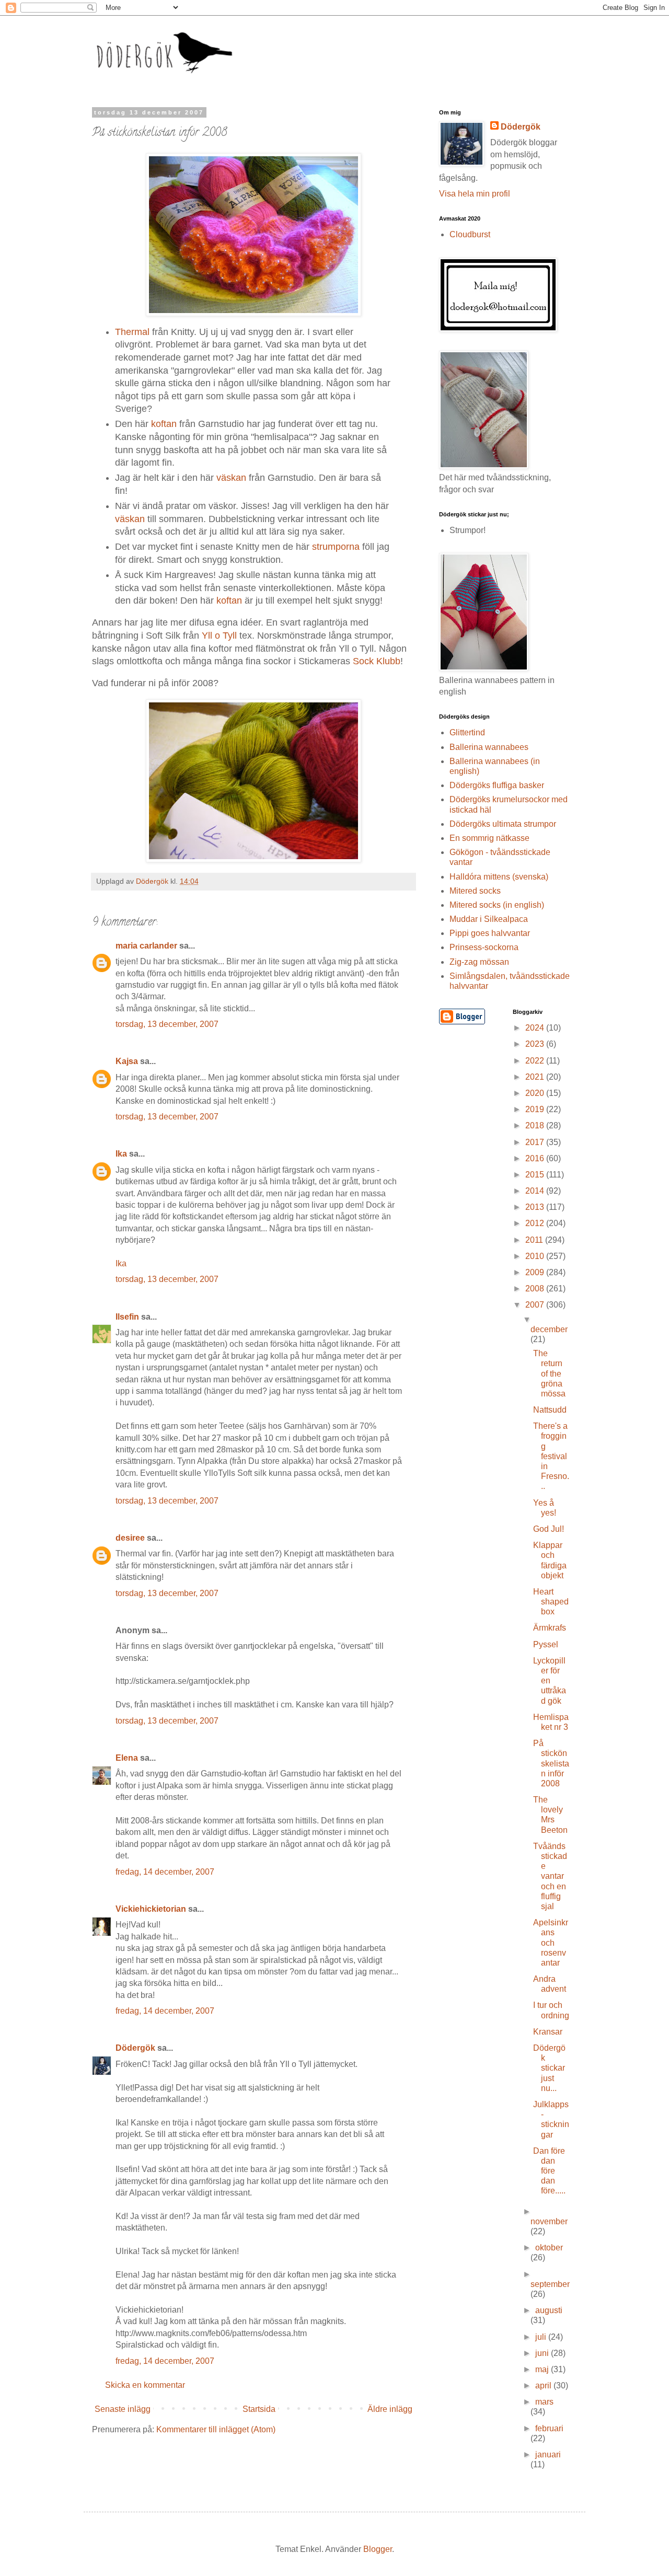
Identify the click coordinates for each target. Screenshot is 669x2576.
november (549, 2221)
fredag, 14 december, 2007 (165, 1872)
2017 (536, 1142)
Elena (127, 1758)
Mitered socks (475, 891)
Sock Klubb (377, 661)
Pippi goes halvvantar (490, 933)
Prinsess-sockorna (484, 947)
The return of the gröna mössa (549, 1373)
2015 (536, 1175)
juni (543, 2353)
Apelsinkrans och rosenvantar (551, 1943)
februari (549, 2428)
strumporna (336, 547)
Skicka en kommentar (145, 2385)
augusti (549, 2310)
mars (544, 2402)
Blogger (378, 2549)
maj (543, 2369)
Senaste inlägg (123, 2409)
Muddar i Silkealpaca (489, 919)
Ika (121, 1154)
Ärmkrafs (550, 1628)
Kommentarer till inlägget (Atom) (216, 2429)
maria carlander (146, 946)
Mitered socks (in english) (497, 905)
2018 (536, 1125)
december (549, 1329)
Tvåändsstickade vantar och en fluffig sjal (550, 1876)
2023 (536, 1044)
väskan (231, 478)
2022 (536, 1061)
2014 (536, 1191)
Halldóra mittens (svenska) (499, 877)
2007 (536, 1305)
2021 (536, 1077)
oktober (549, 2248)
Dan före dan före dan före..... (549, 2171)
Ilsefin (127, 1317)
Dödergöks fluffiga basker (497, 785)
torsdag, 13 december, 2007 (167, 1024)
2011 (535, 1240)
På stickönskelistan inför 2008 (551, 1763)
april (544, 2386)
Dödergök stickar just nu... (549, 2068)
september (550, 2284)
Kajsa (127, 1061)
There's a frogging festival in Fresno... (551, 1456)
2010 (536, 1256)
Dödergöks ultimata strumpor (503, 824)
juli (542, 2337)
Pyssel (546, 1644)
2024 (536, 1028)
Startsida (259, 2409)
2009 (536, 1272)
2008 (536, 1289)
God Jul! (549, 1529)
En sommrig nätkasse (489, 838)
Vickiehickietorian (151, 1909)
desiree (130, 1538)
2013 (536, 1207)
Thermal (132, 332)
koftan (164, 424)
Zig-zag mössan (479, 962)
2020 (536, 1093)
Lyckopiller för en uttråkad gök (550, 1681)
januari (548, 2454)
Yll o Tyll (219, 636)
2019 (536, 1109)
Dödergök (135, 2048)
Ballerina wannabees (489, 747)
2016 (536, 1158)
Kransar (548, 2032)
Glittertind (467, 732)
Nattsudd (550, 1410)
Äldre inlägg (390, 2409)
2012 (536, 1223)
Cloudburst (470, 234)
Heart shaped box (551, 1602)
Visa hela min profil (475, 194)
